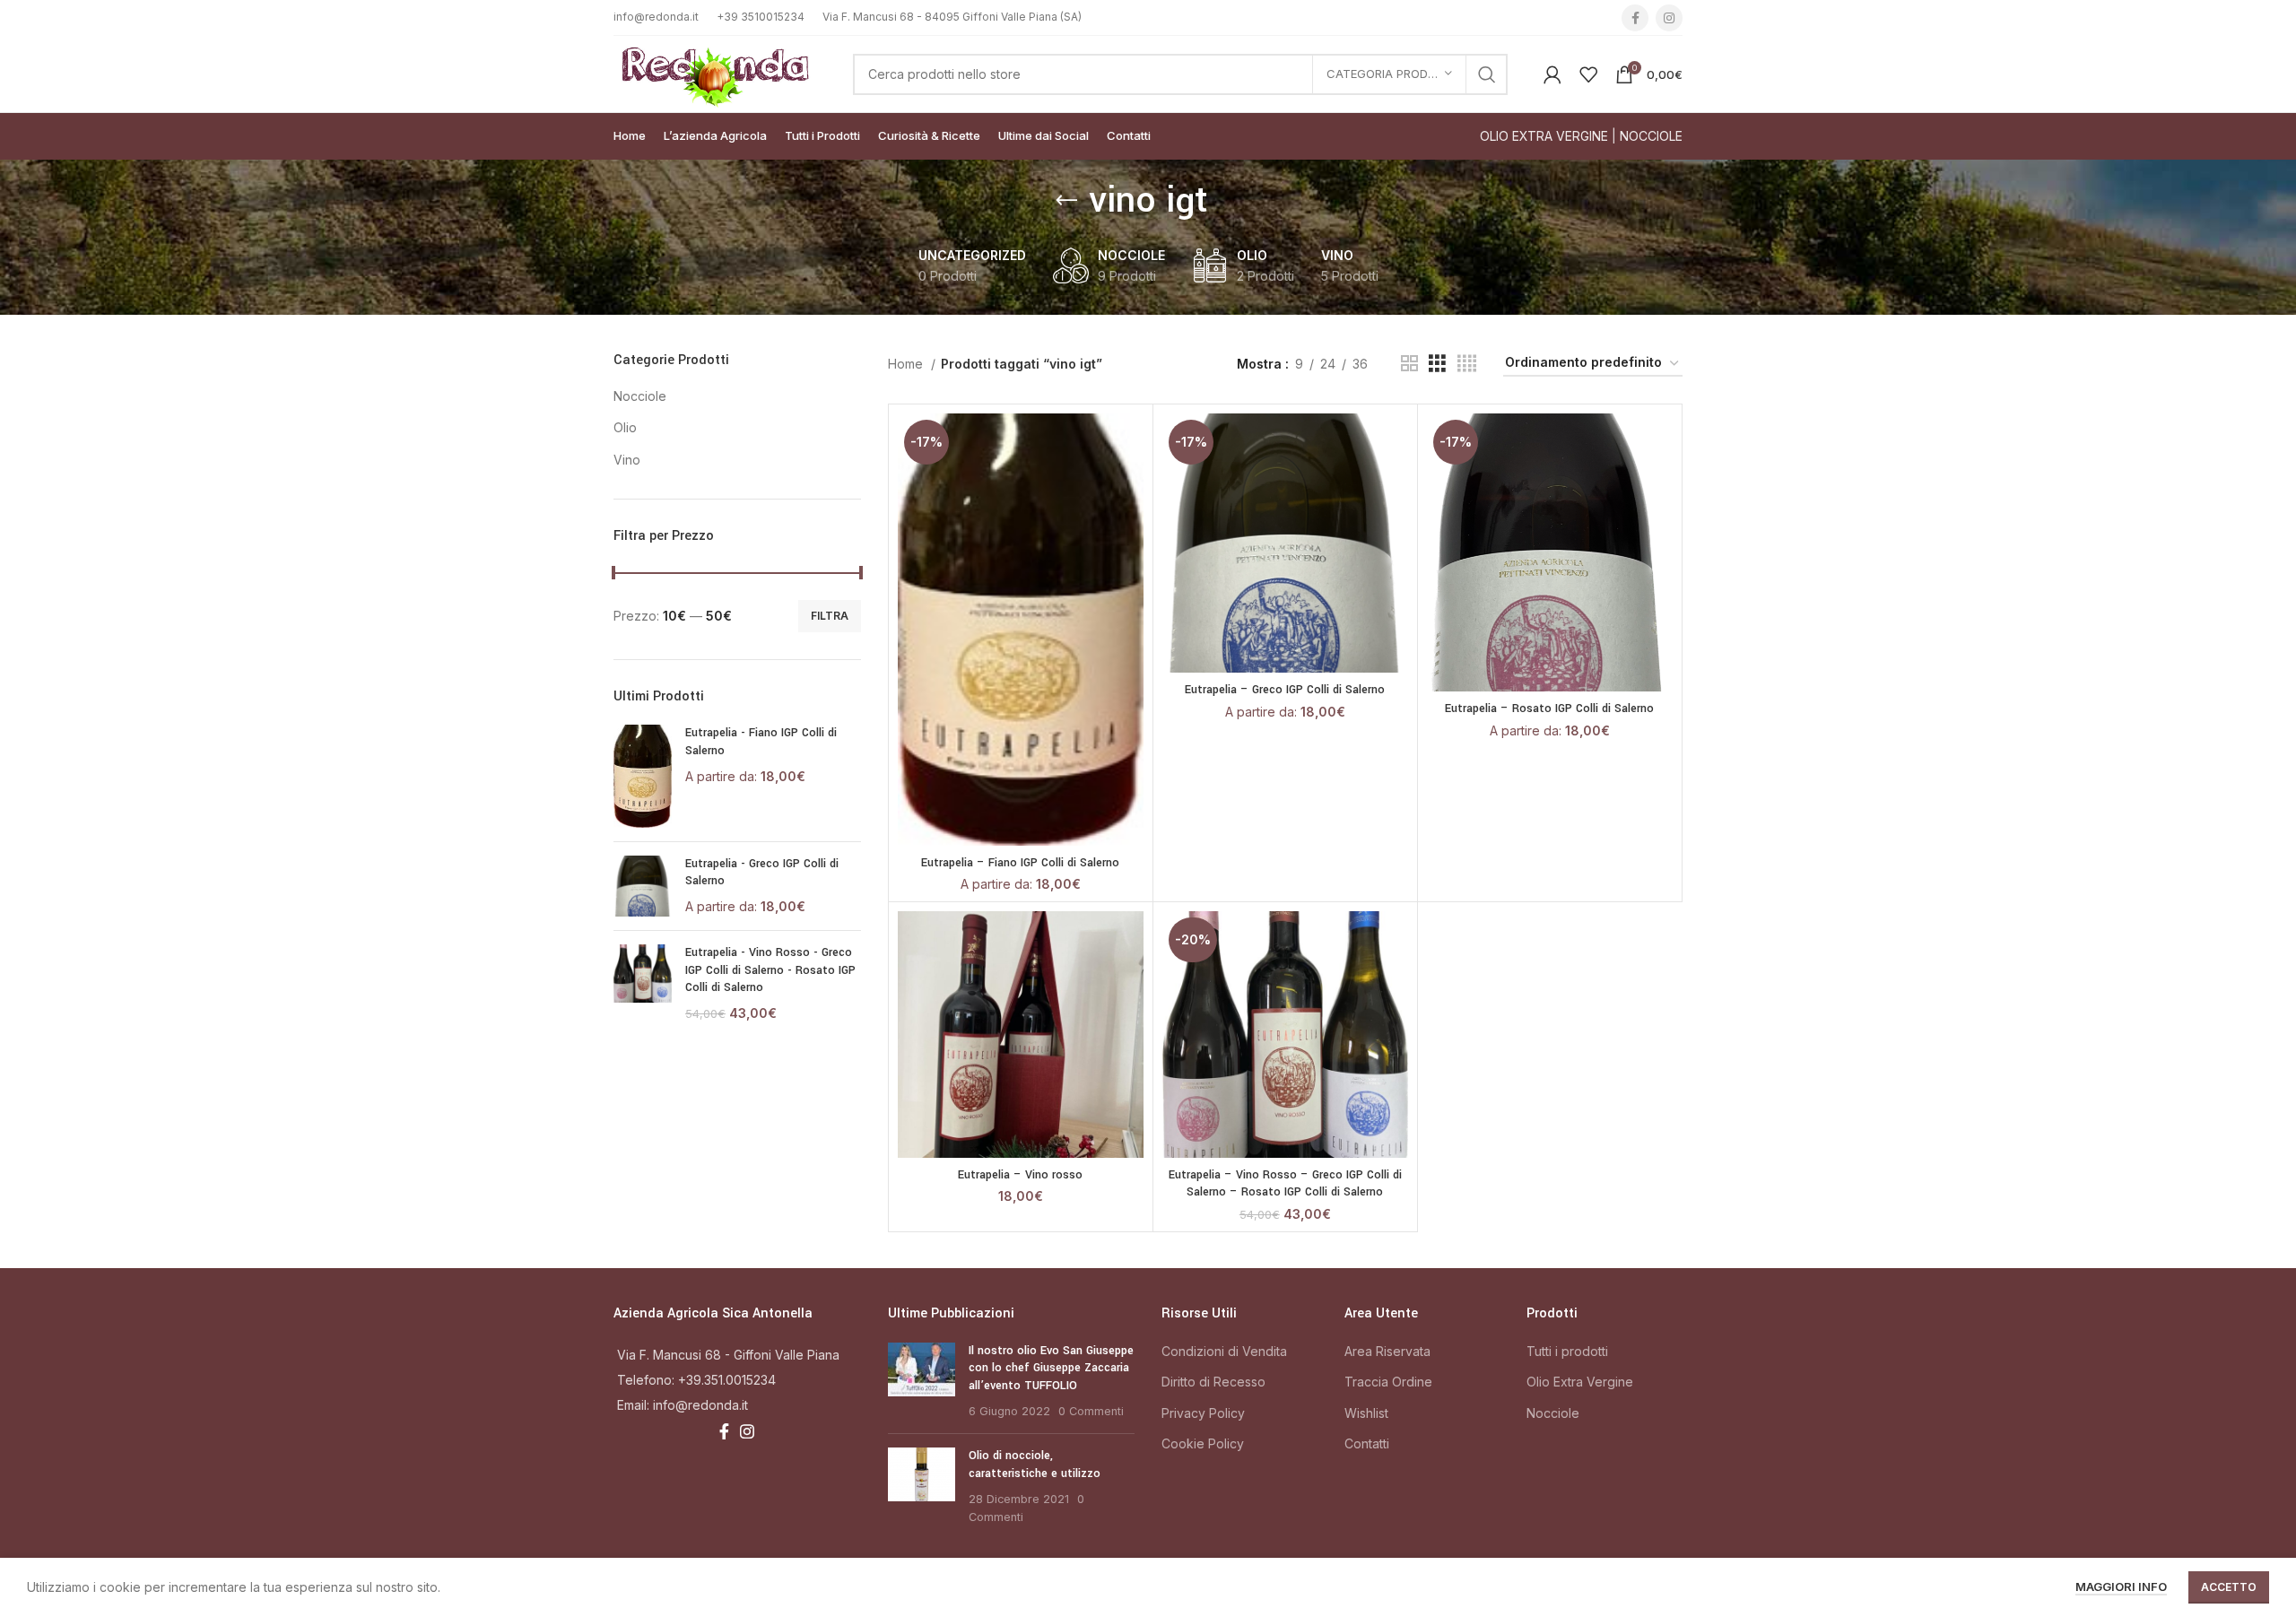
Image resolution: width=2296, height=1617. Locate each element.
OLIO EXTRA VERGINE (1544, 136)
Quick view (1130, 443)
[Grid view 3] (1437, 364)
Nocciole (640, 396)
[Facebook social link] (1635, 18)
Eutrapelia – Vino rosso (1020, 1175)
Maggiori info (2121, 1587)
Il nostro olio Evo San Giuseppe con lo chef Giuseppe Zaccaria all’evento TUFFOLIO (1051, 1368)
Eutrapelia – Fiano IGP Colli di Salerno (1020, 863)
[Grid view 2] (1409, 364)
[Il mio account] (1552, 74)
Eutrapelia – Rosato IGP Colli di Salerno (1549, 709)
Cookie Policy (1203, 1443)
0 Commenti (1091, 1411)
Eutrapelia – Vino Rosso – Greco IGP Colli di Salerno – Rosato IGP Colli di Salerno (1285, 1184)
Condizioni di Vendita (1224, 1351)
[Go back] (1066, 201)
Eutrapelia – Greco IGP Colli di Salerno (1285, 690)
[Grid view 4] (1467, 364)
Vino (627, 460)
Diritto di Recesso (1213, 1382)
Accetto (2229, 1587)
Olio (625, 427)
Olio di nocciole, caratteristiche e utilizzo (1035, 1465)
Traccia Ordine (1388, 1382)
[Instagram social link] (1669, 18)
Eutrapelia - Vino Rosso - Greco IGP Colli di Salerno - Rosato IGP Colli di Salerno (770, 970)
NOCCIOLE (1651, 136)
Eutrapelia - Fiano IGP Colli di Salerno (761, 742)
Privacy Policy (1203, 1413)
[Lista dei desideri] (1130, 483)
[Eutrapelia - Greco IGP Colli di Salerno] (643, 887)
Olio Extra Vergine (1580, 1382)
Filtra (830, 616)
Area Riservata (1387, 1351)
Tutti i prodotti (1567, 1351)
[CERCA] (1487, 74)
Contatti (1367, 1443)
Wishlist (1366, 1413)
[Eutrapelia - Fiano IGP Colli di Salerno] (643, 776)
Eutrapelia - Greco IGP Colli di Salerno (762, 873)
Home (907, 364)
